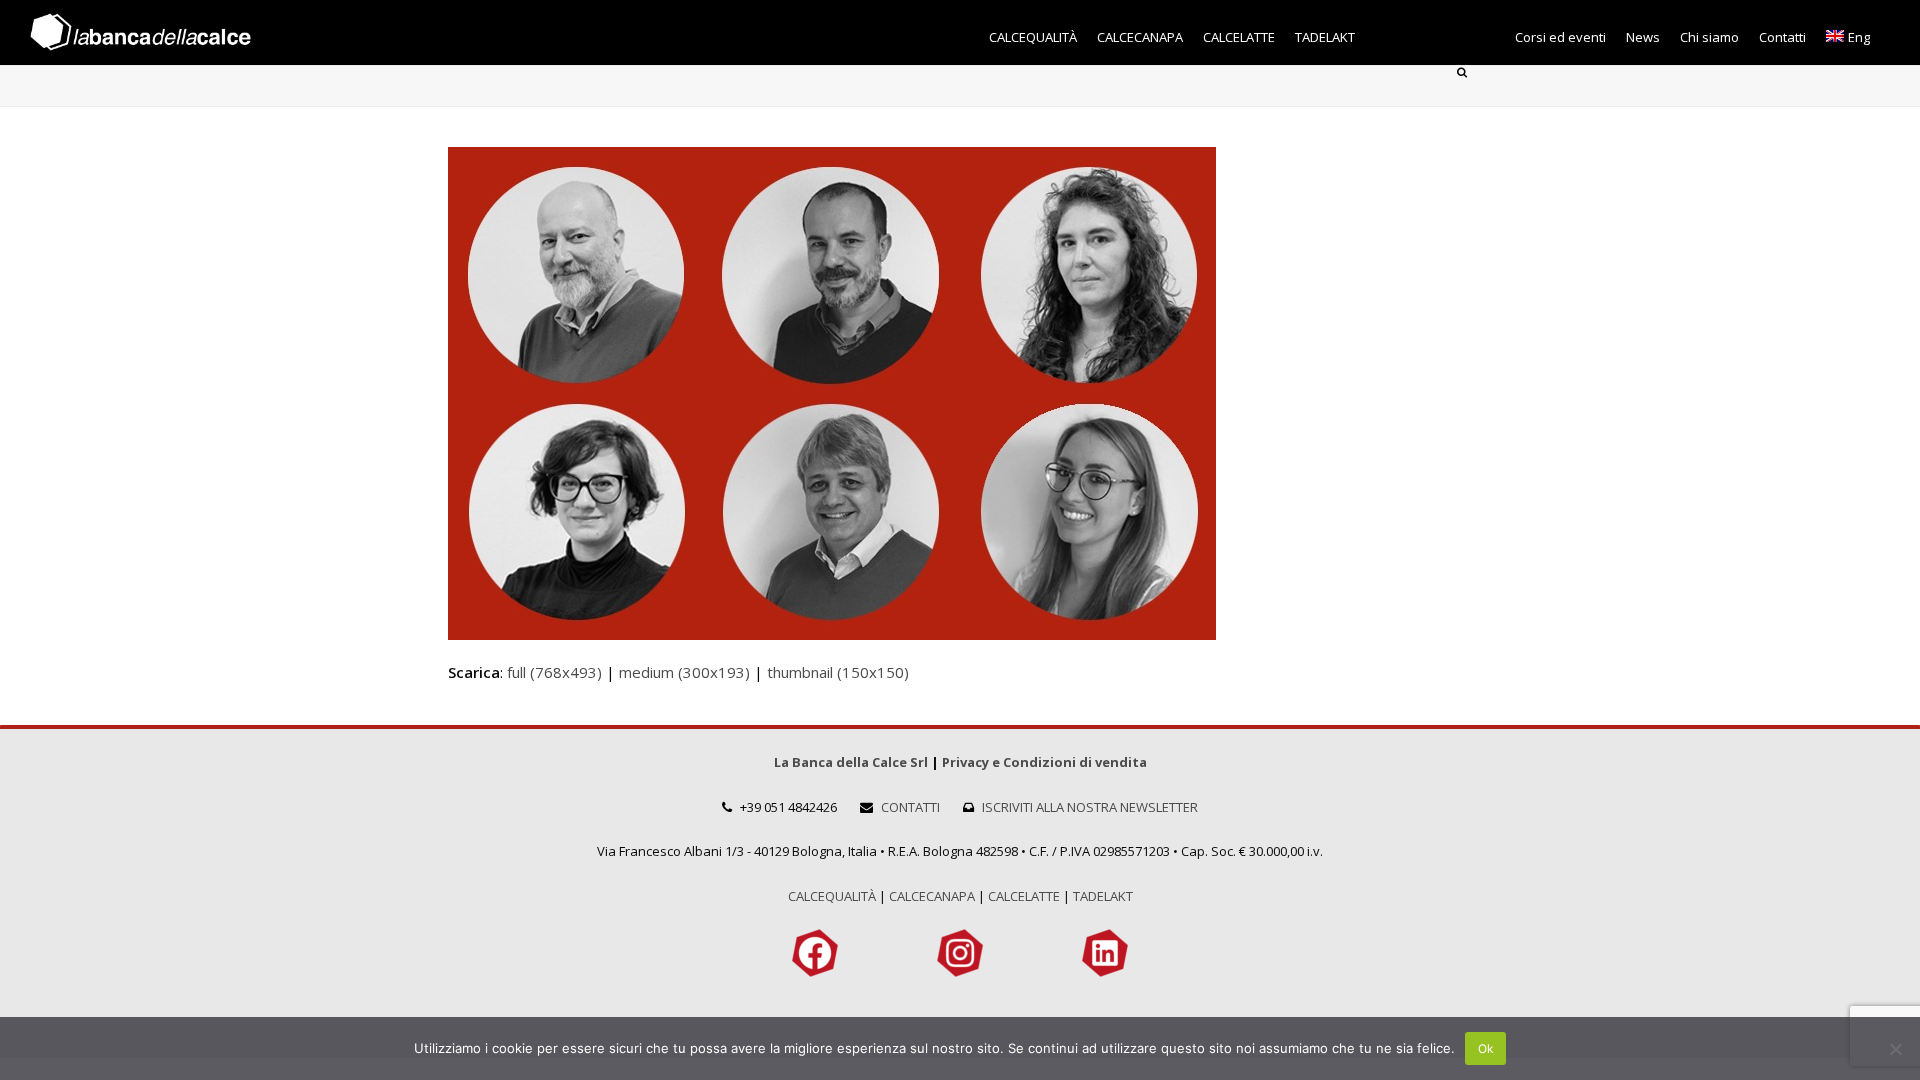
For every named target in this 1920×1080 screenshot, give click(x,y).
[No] (1895, 1049)
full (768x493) (554, 672)
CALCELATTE (1024, 896)
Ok (1486, 1048)
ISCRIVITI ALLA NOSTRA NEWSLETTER (1090, 807)
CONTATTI (910, 807)
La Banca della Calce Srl (851, 762)
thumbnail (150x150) (838, 672)
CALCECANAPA (932, 896)
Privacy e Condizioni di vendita (1044, 762)
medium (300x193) (684, 672)
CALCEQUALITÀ (832, 896)
